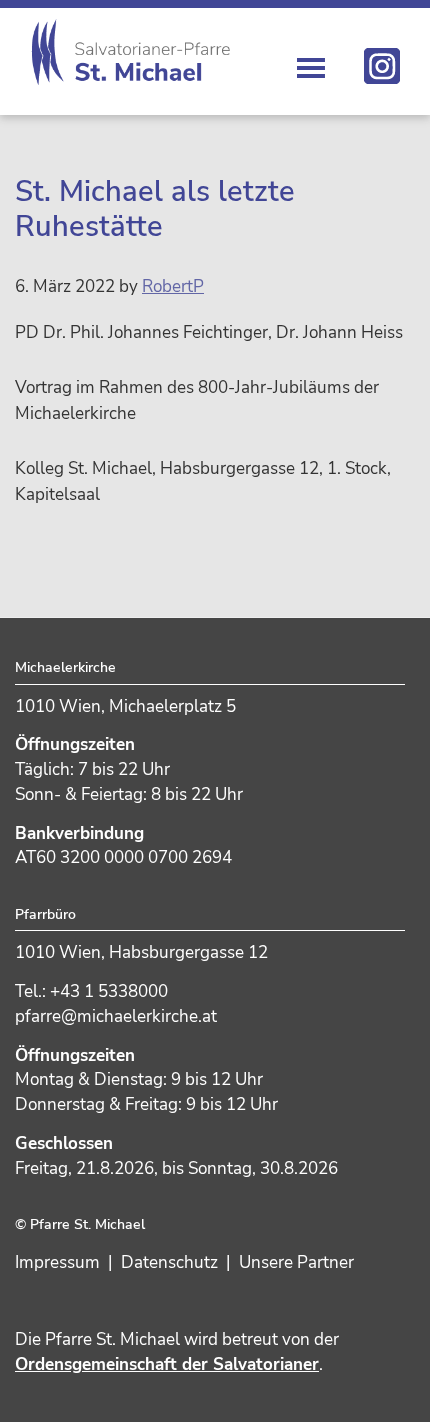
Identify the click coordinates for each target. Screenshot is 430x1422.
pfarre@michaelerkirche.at (116, 1016)
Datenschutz (169, 1262)
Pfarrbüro (45, 914)
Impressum (57, 1262)
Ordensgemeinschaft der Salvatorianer (167, 1364)
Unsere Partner (296, 1262)
